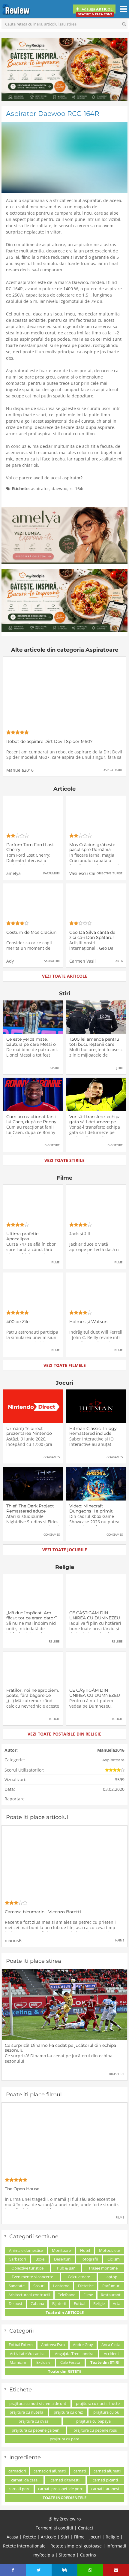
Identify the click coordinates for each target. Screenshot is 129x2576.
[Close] (121, 2409)
